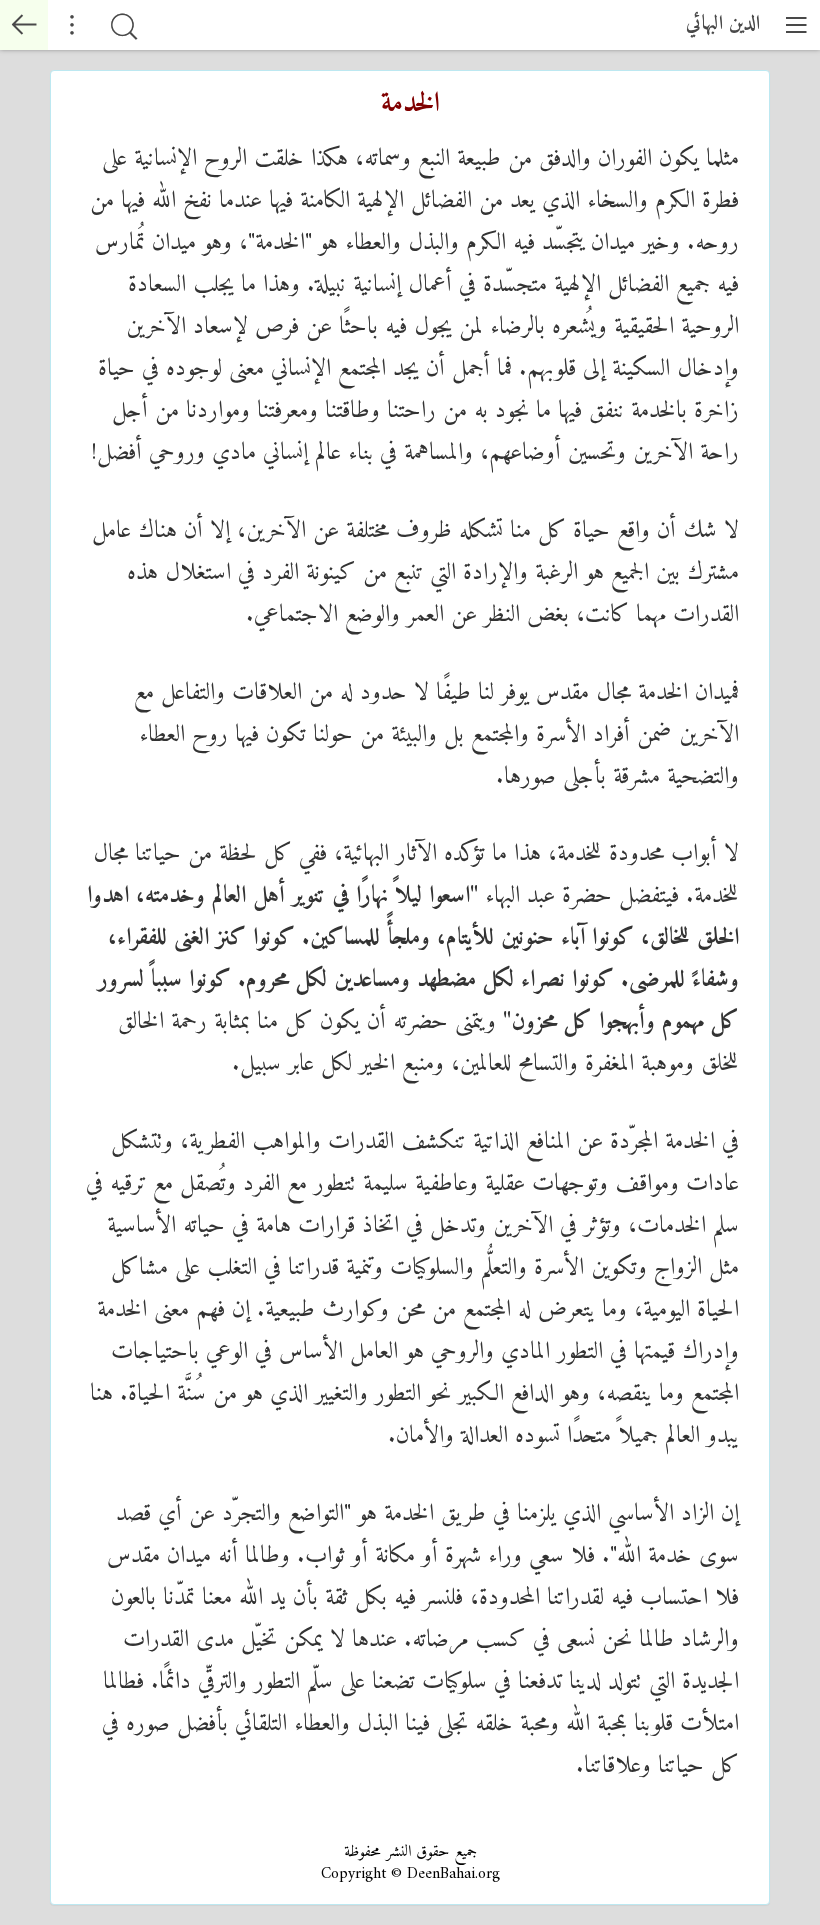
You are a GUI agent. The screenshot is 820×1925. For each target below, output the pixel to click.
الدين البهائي (723, 24)
